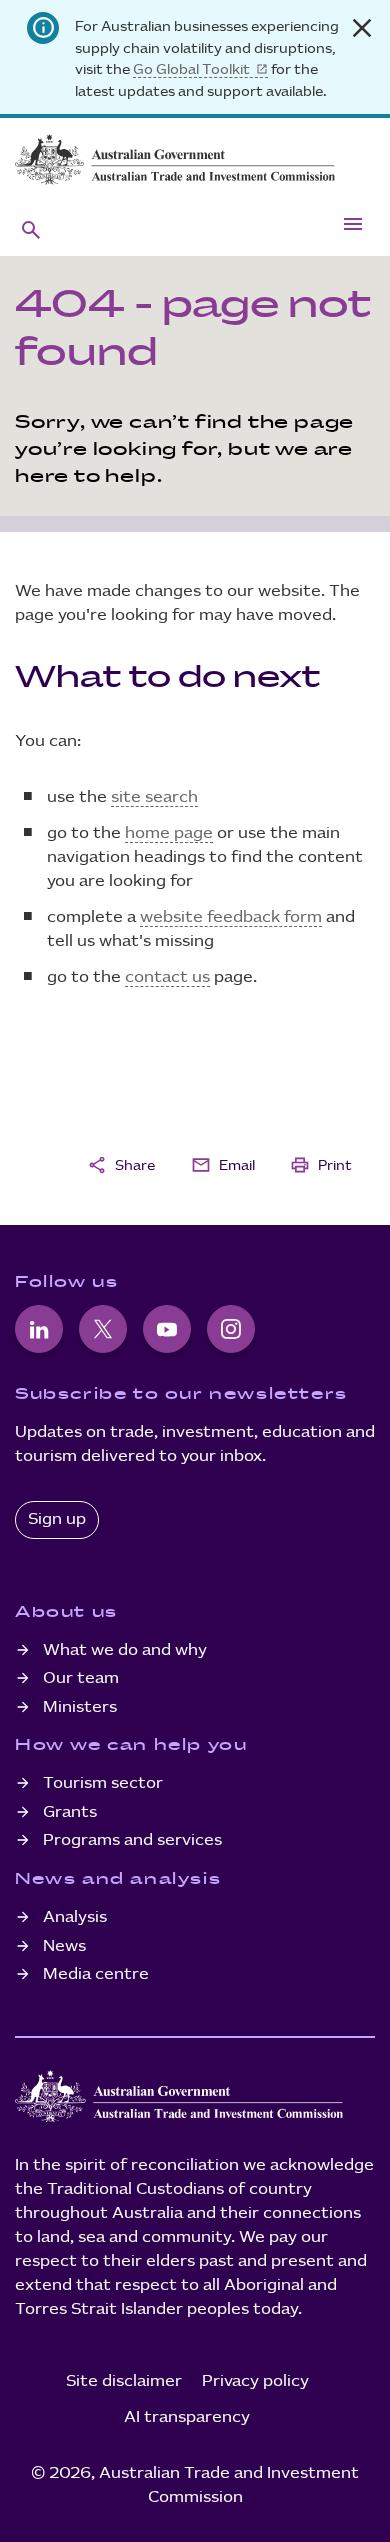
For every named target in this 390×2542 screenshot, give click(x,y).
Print (321, 1165)
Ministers (80, 1707)
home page (169, 833)
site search (154, 797)
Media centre (96, 1974)
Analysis (75, 1917)
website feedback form (231, 917)
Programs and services (132, 1840)
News (64, 1946)
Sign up (57, 1519)
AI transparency (187, 2417)
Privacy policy (255, 2381)
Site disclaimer (124, 2381)
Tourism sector (103, 1783)
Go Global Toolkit (191, 69)
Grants (70, 1812)
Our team (81, 1678)
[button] (31, 229)
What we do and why (125, 1650)
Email (223, 1165)
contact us (167, 977)
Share (121, 1165)
